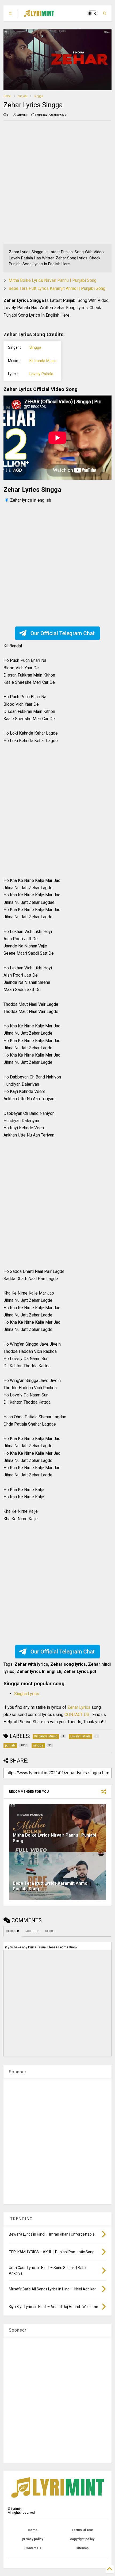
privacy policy (33, 2539)
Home (7, 96)
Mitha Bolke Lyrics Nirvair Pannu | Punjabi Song (53, 280)
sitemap (82, 2548)
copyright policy (82, 2539)
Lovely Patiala (41, 374)
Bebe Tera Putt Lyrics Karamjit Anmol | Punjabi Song (57, 288)
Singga (35, 348)
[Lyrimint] (39, 15)
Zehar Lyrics (79, 1707)
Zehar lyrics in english (31, 500)
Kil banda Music (43, 361)
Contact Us (33, 2548)
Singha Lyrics (27, 1694)
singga (39, 96)
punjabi (22, 96)
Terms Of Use (82, 2530)
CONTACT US (77, 1715)
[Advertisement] (57, 182)
